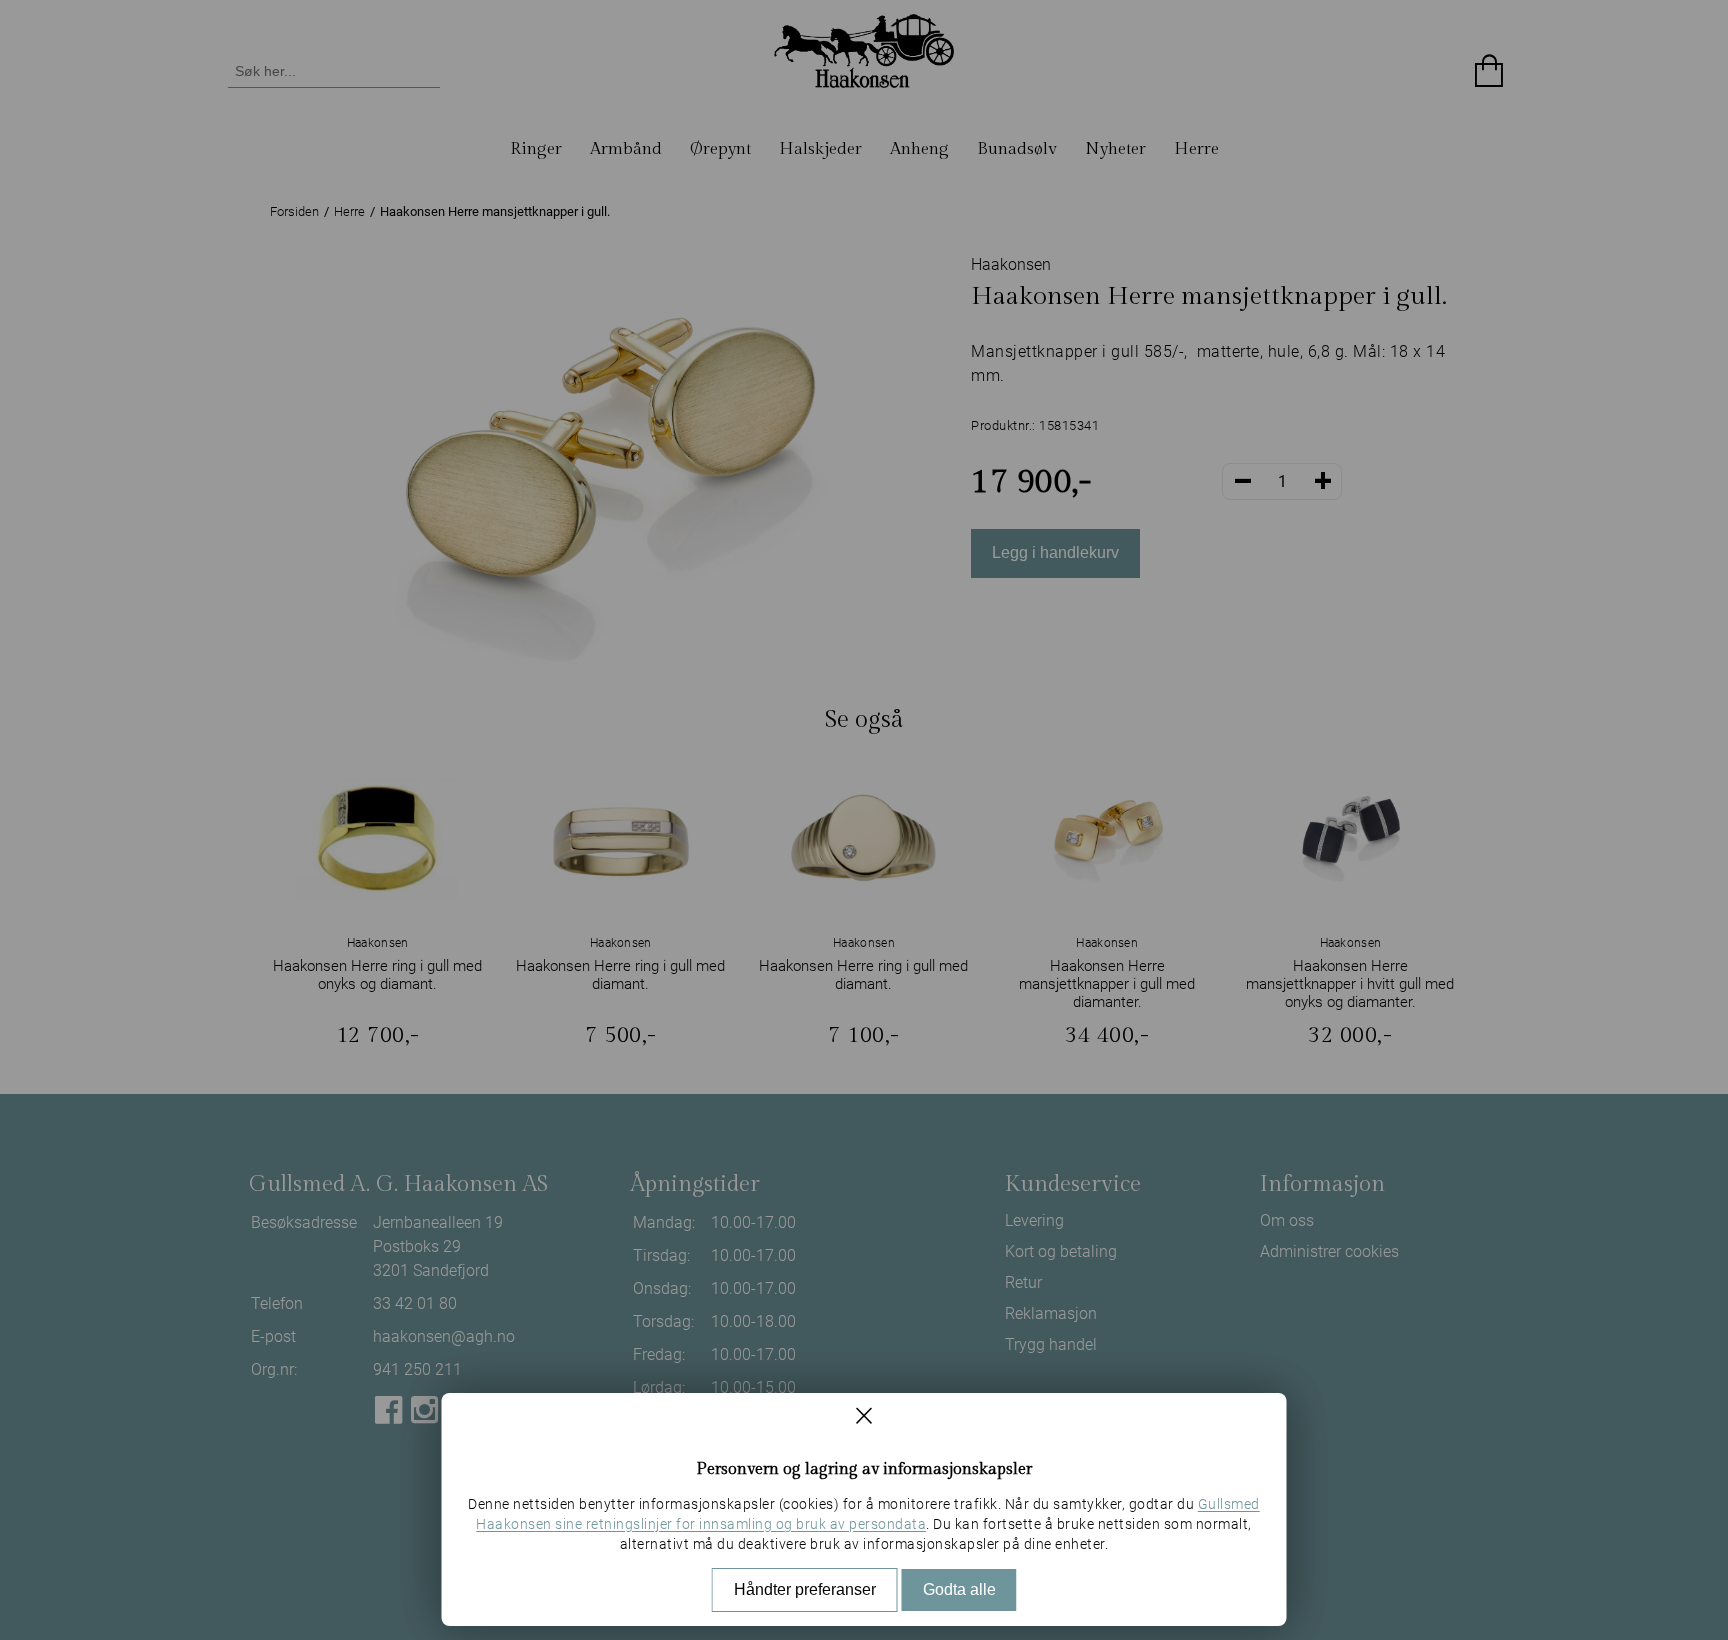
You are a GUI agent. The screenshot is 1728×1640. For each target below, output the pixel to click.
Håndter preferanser (805, 1589)
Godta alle (959, 1589)
